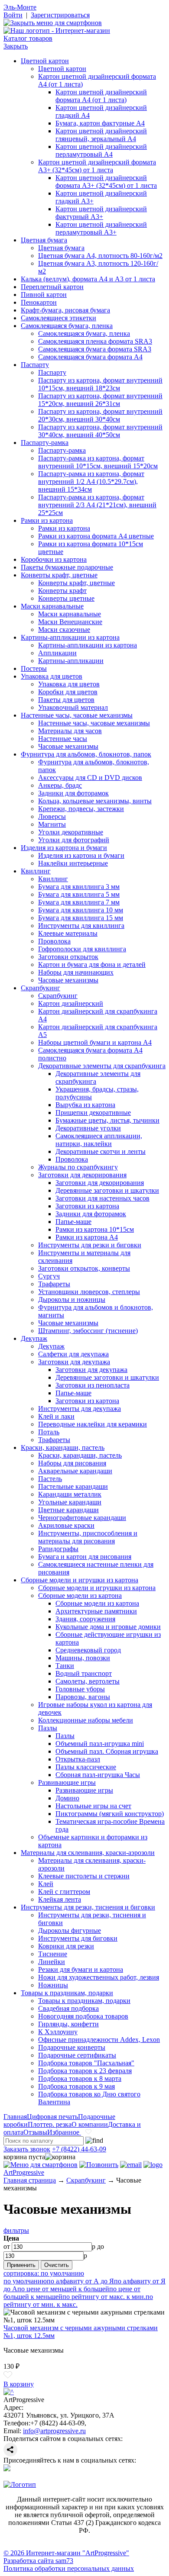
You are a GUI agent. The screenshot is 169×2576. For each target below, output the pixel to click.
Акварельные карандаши (75, 1471)
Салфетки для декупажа (73, 1354)
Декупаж (34, 1338)
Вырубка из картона (85, 1105)
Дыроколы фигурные (70, 1930)
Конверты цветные (66, 598)
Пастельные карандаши (73, 1486)
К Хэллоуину (58, 2032)
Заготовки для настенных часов (102, 1198)
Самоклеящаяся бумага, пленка (67, 326)
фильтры (16, 2230)
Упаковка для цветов (52, 676)
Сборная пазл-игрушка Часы (98, 1775)
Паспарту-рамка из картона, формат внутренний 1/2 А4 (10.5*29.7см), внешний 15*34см (91, 481)
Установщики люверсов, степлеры (89, 1292)
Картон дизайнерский (71, 1003)
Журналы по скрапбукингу (78, 1167)
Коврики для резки (66, 1946)
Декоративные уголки (88, 1128)
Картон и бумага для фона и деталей (92, 964)
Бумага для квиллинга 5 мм (79, 894)
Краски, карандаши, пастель (63, 1447)
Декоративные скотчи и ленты (101, 1151)
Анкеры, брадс (60, 785)
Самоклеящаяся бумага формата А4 (90, 357)
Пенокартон (39, 302)
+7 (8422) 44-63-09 (79, 2149)
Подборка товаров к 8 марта (80, 2079)
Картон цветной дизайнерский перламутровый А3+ (101, 228)
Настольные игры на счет (93, 1806)
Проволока (54, 941)
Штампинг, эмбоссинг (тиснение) (88, 1331)
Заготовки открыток (68, 957)
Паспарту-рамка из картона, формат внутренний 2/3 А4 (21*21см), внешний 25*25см (97, 505)
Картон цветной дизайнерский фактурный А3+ (101, 213)
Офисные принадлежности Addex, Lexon (99, 2040)
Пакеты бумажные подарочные (67, 567)
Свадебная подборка (68, 2008)
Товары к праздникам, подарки (67, 1993)
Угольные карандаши (70, 1502)
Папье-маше (73, 1222)
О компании (90, 2124)
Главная (15, 2117)
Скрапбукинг (41, 988)
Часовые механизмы (68, 746)
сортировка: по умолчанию (44, 2273)
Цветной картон (45, 61)
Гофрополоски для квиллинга (82, 949)
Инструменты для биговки (78, 1938)
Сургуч (49, 1276)
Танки (65, 1666)
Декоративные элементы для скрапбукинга (102, 1066)
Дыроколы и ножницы (72, 1299)
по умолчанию (25, 2281)
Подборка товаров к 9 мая (76, 2086)
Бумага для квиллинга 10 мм (81, 910)
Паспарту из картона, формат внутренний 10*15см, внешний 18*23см (100, 384)
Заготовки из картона (87, 1206)
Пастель (50, 1479)
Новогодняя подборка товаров (83, 2016)
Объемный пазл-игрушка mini (100, 1744)
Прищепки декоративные (93, 1113)
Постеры (34, 668)
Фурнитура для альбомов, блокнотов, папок (86, 754)
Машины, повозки (83, 1658)
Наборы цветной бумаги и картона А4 (95, 1042)
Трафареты (54, 1284)
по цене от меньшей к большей (63, 2289)
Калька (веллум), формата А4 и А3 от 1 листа (88, 279)
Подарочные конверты (72, 2047)
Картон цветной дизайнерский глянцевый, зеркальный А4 (101, 135)
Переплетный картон (52, 287)
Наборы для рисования (72, 1463)
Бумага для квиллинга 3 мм (79, 887)
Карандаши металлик (70, 1494)
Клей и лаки (56, 1416)
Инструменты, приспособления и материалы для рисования (88, 1537)
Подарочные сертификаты (77, 2055)
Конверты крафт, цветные (59, 575)
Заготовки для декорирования (82, 1175)
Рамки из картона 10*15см (95, 1229)
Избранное (64, 2132)
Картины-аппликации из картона (70, 637)
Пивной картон (44, 295)
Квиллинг (36, 871)
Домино (67, 1798)
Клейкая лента (60, 1899)
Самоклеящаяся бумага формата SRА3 (95, 349)
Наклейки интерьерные (73, 863)
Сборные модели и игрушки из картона (80, 1580)
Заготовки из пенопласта (93, 1385)
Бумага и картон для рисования (85, 1557)
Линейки (52, 1962)
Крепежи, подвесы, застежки (81, 809)
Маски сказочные (64, 630)
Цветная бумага (44, 240)
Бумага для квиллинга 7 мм (79, 902)
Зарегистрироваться (60, 15)
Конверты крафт (62, 591)
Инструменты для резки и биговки (90, 1245)
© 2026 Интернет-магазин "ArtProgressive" (66, 2553)
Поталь (49, 1432)
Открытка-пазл (78, 1759)
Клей (46, 1884)
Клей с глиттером (64, 1892)
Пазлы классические (86, 1767)
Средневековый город (88, 1650)
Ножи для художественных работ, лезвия (99, 1977)
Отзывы (35, 2132)
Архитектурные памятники (96, 1611)
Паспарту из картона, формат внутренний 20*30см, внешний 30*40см (100, 415)
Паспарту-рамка (45, 443)
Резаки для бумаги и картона (81, 1969)
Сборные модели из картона (80, 1596)
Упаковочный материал (73, 707)
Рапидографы (58, 1549)
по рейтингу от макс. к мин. (104, 2297)
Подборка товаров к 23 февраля (85, 2071)
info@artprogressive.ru (54, 2431)
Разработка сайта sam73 (38, 2561)
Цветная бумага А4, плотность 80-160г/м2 (100, 256)
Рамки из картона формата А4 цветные (96, 536)
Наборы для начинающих (76, 972)
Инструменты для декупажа (80, 1409)
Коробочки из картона (54, 559)
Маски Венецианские (70, 622)
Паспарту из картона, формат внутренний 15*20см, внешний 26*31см (100, 400)
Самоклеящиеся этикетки (58, 318)
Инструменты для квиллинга (81, 926)
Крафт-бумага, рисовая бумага (65, 310)
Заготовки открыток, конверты (84, 1268)
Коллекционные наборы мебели (86, 1720)
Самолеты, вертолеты (88, 1681)
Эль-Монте (20, 7)
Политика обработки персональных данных (69, 2568)
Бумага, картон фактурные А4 (100, 123)
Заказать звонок (27, 2149)
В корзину (19, 2384)
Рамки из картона (47, 520)
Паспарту (35, 365)
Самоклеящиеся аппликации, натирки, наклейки (99, 1140)
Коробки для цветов (68, 692)
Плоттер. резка (50, 2124)
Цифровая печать (52, 2117)
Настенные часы (63, 739)
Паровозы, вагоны (83, 1697)
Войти (13, 15)
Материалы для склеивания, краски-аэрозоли (88, 1853)
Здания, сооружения (85, 1619)
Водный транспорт (84, 1673)
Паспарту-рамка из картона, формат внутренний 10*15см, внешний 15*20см (98, 462)
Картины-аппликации (71, 661)
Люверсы (52, 816)
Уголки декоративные (71, 832)
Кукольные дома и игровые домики (108, 1627)
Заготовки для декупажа (74, 1362)
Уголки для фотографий (74, 840)
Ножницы (53, 1985)
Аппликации (57, 653)
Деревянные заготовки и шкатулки (107, 1190)
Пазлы (48, 1728)
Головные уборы (80, 1689)
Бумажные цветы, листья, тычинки (107, 1120)
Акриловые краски (66, 1525)
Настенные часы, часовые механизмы (77, 715)
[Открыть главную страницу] (57, 31)
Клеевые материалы (68, 933)
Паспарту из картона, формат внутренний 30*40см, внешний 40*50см (100, 431)
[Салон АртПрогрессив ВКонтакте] (7, 2469)
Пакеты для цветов (66, 700)
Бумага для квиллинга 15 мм (81, 918)
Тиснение (53, 1954)
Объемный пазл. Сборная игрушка (107, 1751)
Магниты (52, 824)
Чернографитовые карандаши (82, 1518)
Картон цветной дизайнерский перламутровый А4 (101, 150)
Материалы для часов (70, 731)
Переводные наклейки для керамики (93, 1424)
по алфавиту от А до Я (80, 2281)
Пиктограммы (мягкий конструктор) (110, 1814)
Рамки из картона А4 (87, 1237)
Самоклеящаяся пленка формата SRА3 (95, 341)
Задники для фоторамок (73, 793)
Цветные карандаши (68, 1510)
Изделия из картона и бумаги (64, 848)
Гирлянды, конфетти (68, 2024)
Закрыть (16, 46)
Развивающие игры (67, 1782)
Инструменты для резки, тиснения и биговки (88, 1907)
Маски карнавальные (52, 606)
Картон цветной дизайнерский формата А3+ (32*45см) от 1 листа (97, 166)
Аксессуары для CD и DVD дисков (90, 778)
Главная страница (30, 2180)
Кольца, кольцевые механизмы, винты (95, 801)
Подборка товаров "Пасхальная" (86, 2063)
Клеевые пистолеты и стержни (84, 1876)
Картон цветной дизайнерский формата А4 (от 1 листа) (101, 96)
